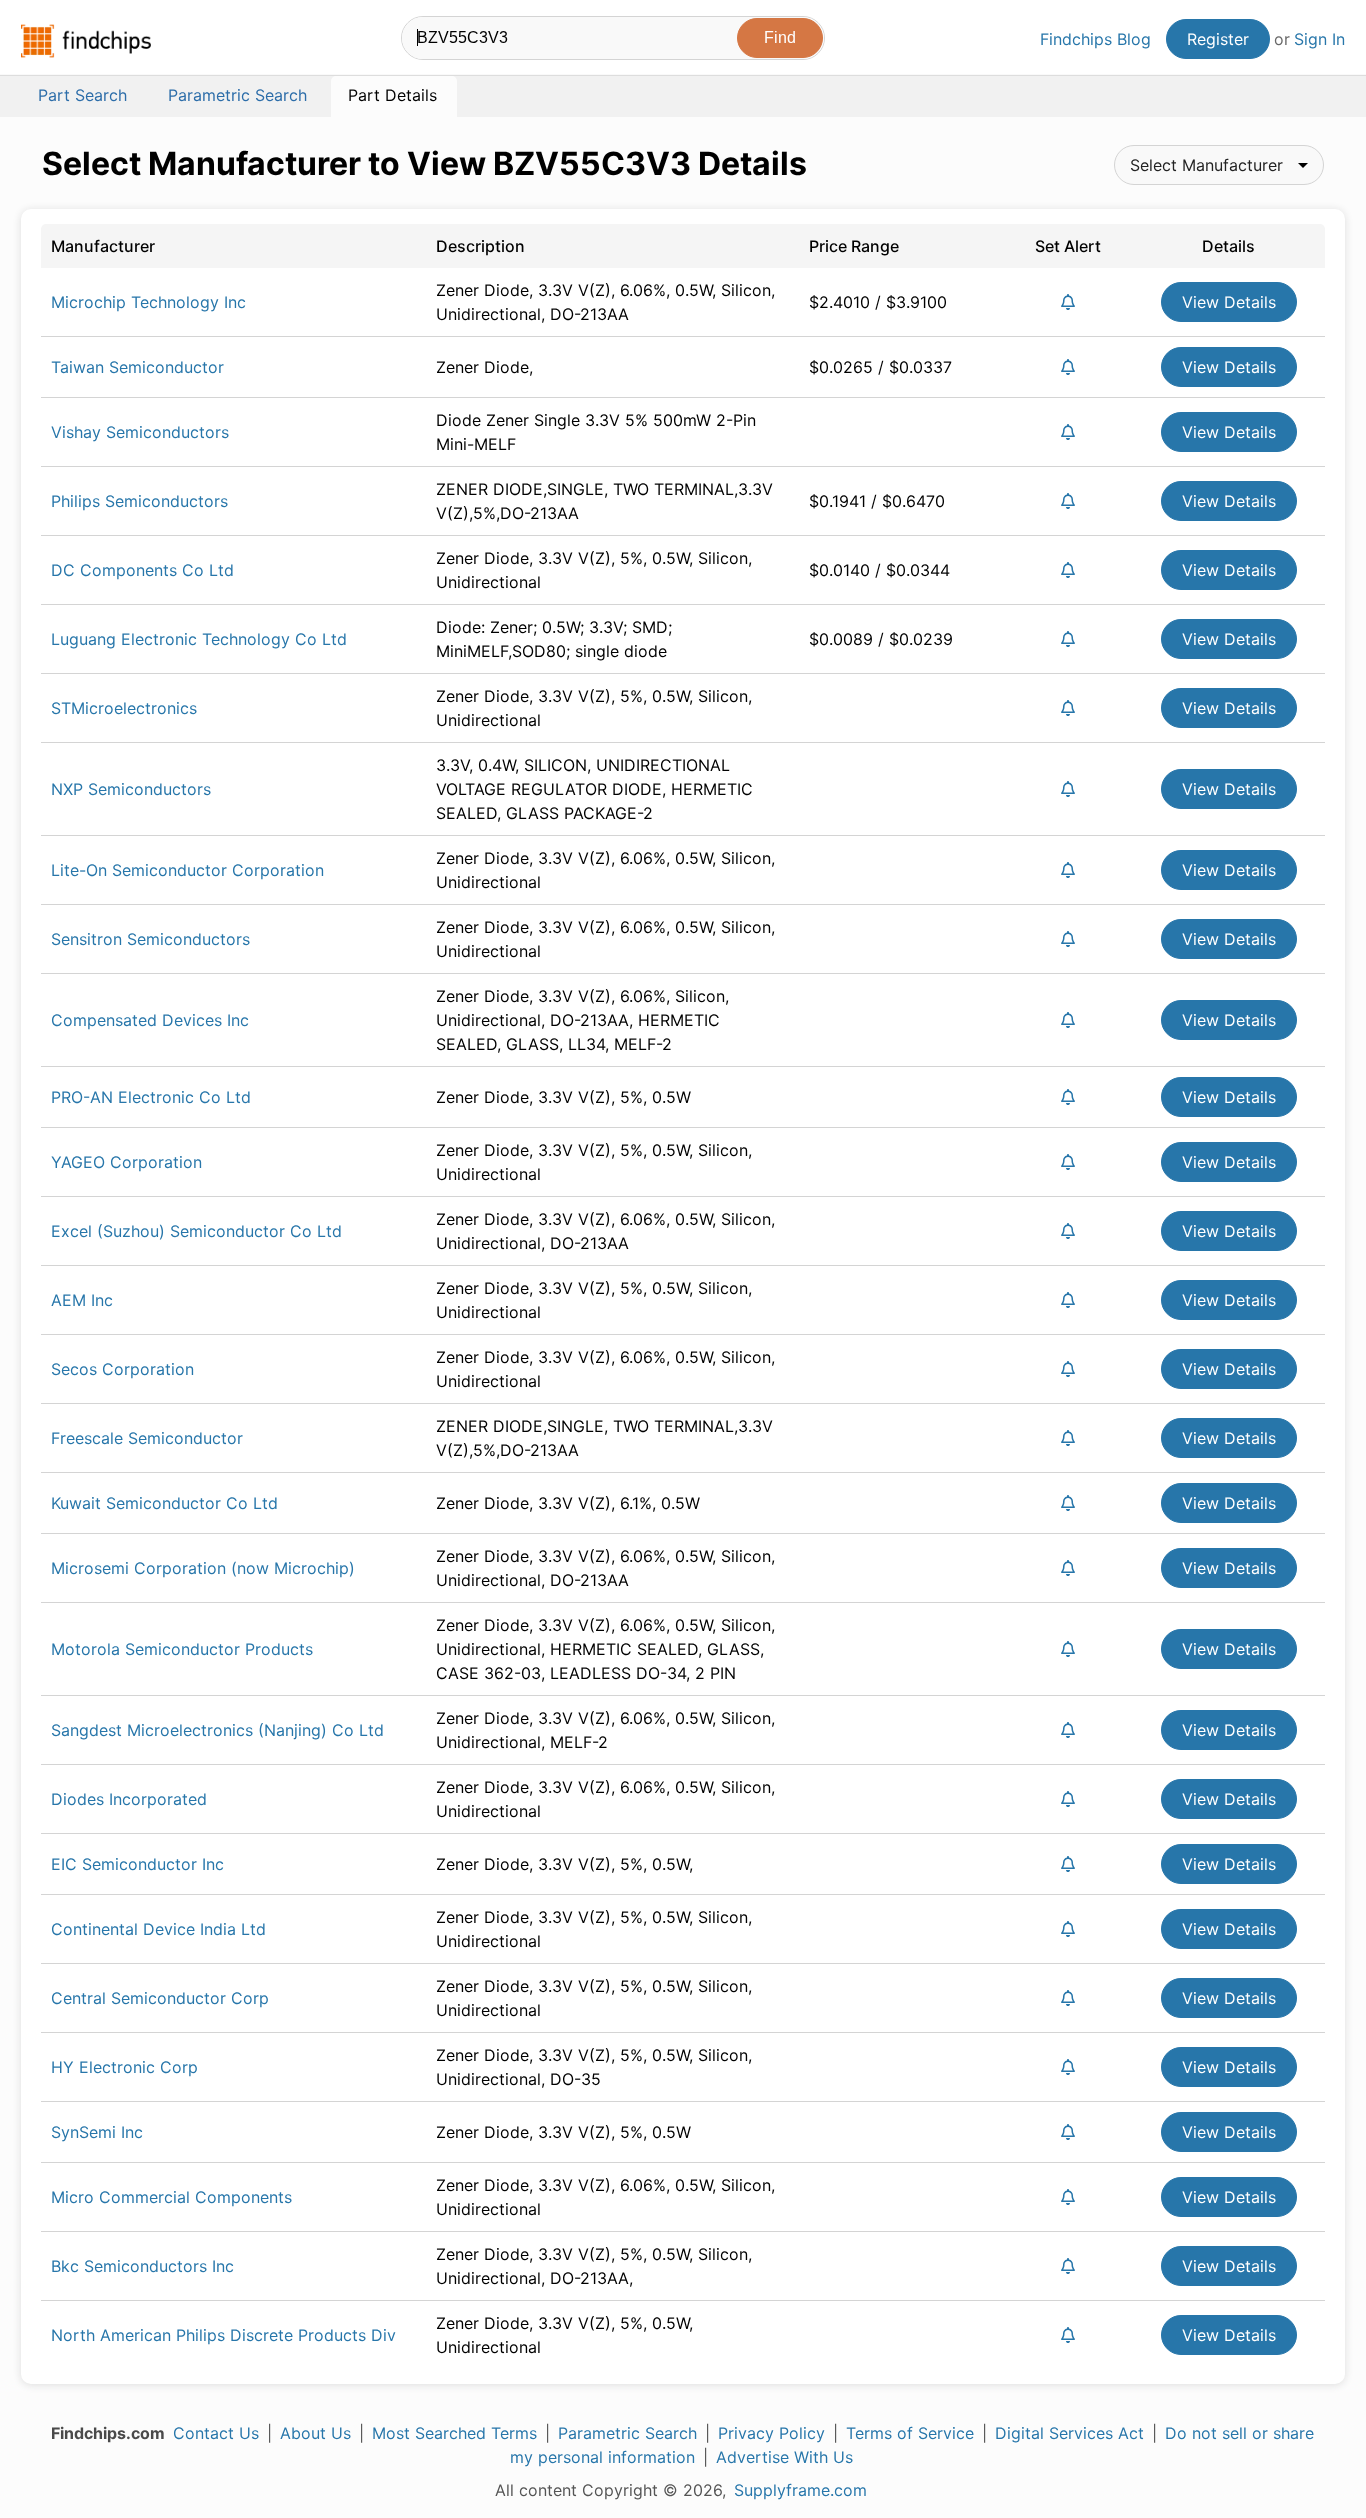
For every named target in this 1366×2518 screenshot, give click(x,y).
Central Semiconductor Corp (160, 1998)
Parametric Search (627, 2433)
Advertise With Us (784, 2457)
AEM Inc (82, 1300)
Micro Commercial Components (171, 2197)
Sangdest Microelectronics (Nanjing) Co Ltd (217, 1730)
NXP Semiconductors (131, 789)
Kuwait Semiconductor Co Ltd (164, 1503)
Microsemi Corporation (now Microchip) (203, 1568)
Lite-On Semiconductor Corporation (187, 870)
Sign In (1319, 39)
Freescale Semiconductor (147, 1438)
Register (1218, 39)
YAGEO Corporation (126, 1162)
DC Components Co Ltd (142, 570)
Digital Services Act (1069, 2433)
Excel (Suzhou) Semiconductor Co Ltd (196, 1231)
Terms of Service (910, 2433)
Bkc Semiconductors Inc (142, 2266)
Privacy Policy (771, 2433)
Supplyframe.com (800, 2490)
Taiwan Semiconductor (137, 367)
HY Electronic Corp (124, 2067)
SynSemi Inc (97, 2132)
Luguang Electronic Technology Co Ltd (199, 639)
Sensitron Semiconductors (150, 939)
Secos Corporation (122, 1369)
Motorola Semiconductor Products (182, 1649)
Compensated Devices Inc (150, 1020)
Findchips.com (86, 41)
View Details (1229, 302)
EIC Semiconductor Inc (137, 1864)
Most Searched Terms (454, 2433)
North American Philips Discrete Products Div (223, 2335)
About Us (315, 2433)
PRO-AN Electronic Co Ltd (151, 1097)
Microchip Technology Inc (148, 302)
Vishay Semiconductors (140, 432)
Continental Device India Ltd (158, 1929)
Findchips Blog (1095, 39)
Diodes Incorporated (129, 1799)
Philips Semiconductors (139, 501)
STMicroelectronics (124, 708)
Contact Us (216, 2433)
